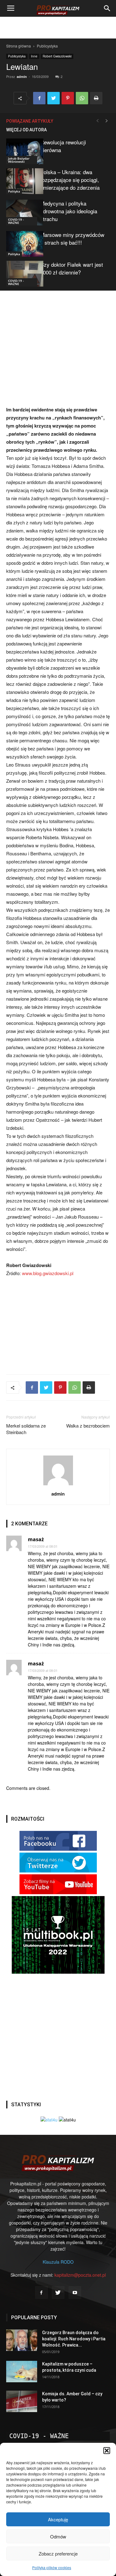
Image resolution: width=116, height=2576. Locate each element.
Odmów (58, 2536)
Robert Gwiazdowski (57, 56)
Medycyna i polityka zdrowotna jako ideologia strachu (69, 211)
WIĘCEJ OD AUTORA (26, 130)
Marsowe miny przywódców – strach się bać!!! (72, 238)
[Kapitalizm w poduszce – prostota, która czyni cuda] (22, 2372)
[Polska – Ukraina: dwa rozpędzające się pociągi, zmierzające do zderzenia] (22, 181)
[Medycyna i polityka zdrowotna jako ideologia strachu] (22, 213)
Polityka (14, 191)
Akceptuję (58, 2519)
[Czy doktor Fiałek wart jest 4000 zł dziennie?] (22, 274)
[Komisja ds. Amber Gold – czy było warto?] (22, 2401)
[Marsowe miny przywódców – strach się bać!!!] (22, 244)
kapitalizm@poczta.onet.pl (80, 2275)
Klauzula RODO (58, 2262)
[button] (107, 2451)
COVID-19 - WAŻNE (16, 221)
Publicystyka (47, 46)
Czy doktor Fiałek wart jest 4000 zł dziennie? (72, 268)
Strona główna (19, 46)
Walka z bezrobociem (88, 1426)
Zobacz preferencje (58, 2553)
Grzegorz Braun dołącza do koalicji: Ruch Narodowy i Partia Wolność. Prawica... (74, 2339)
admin (22, 77)
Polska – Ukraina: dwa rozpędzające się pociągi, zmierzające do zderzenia (70, 180)
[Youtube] (75, 2293)
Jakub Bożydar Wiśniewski (19, 160)
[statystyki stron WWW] (49, 2120)
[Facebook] (41, 2293)
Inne (34, 56)
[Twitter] (58, 2293)
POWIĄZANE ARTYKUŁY (30, 121)
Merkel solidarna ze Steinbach (26, 1429)
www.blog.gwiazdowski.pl (48, 1273)
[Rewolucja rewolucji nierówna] (22, 151)
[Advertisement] (58, 28)
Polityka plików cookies (52, 2567)
